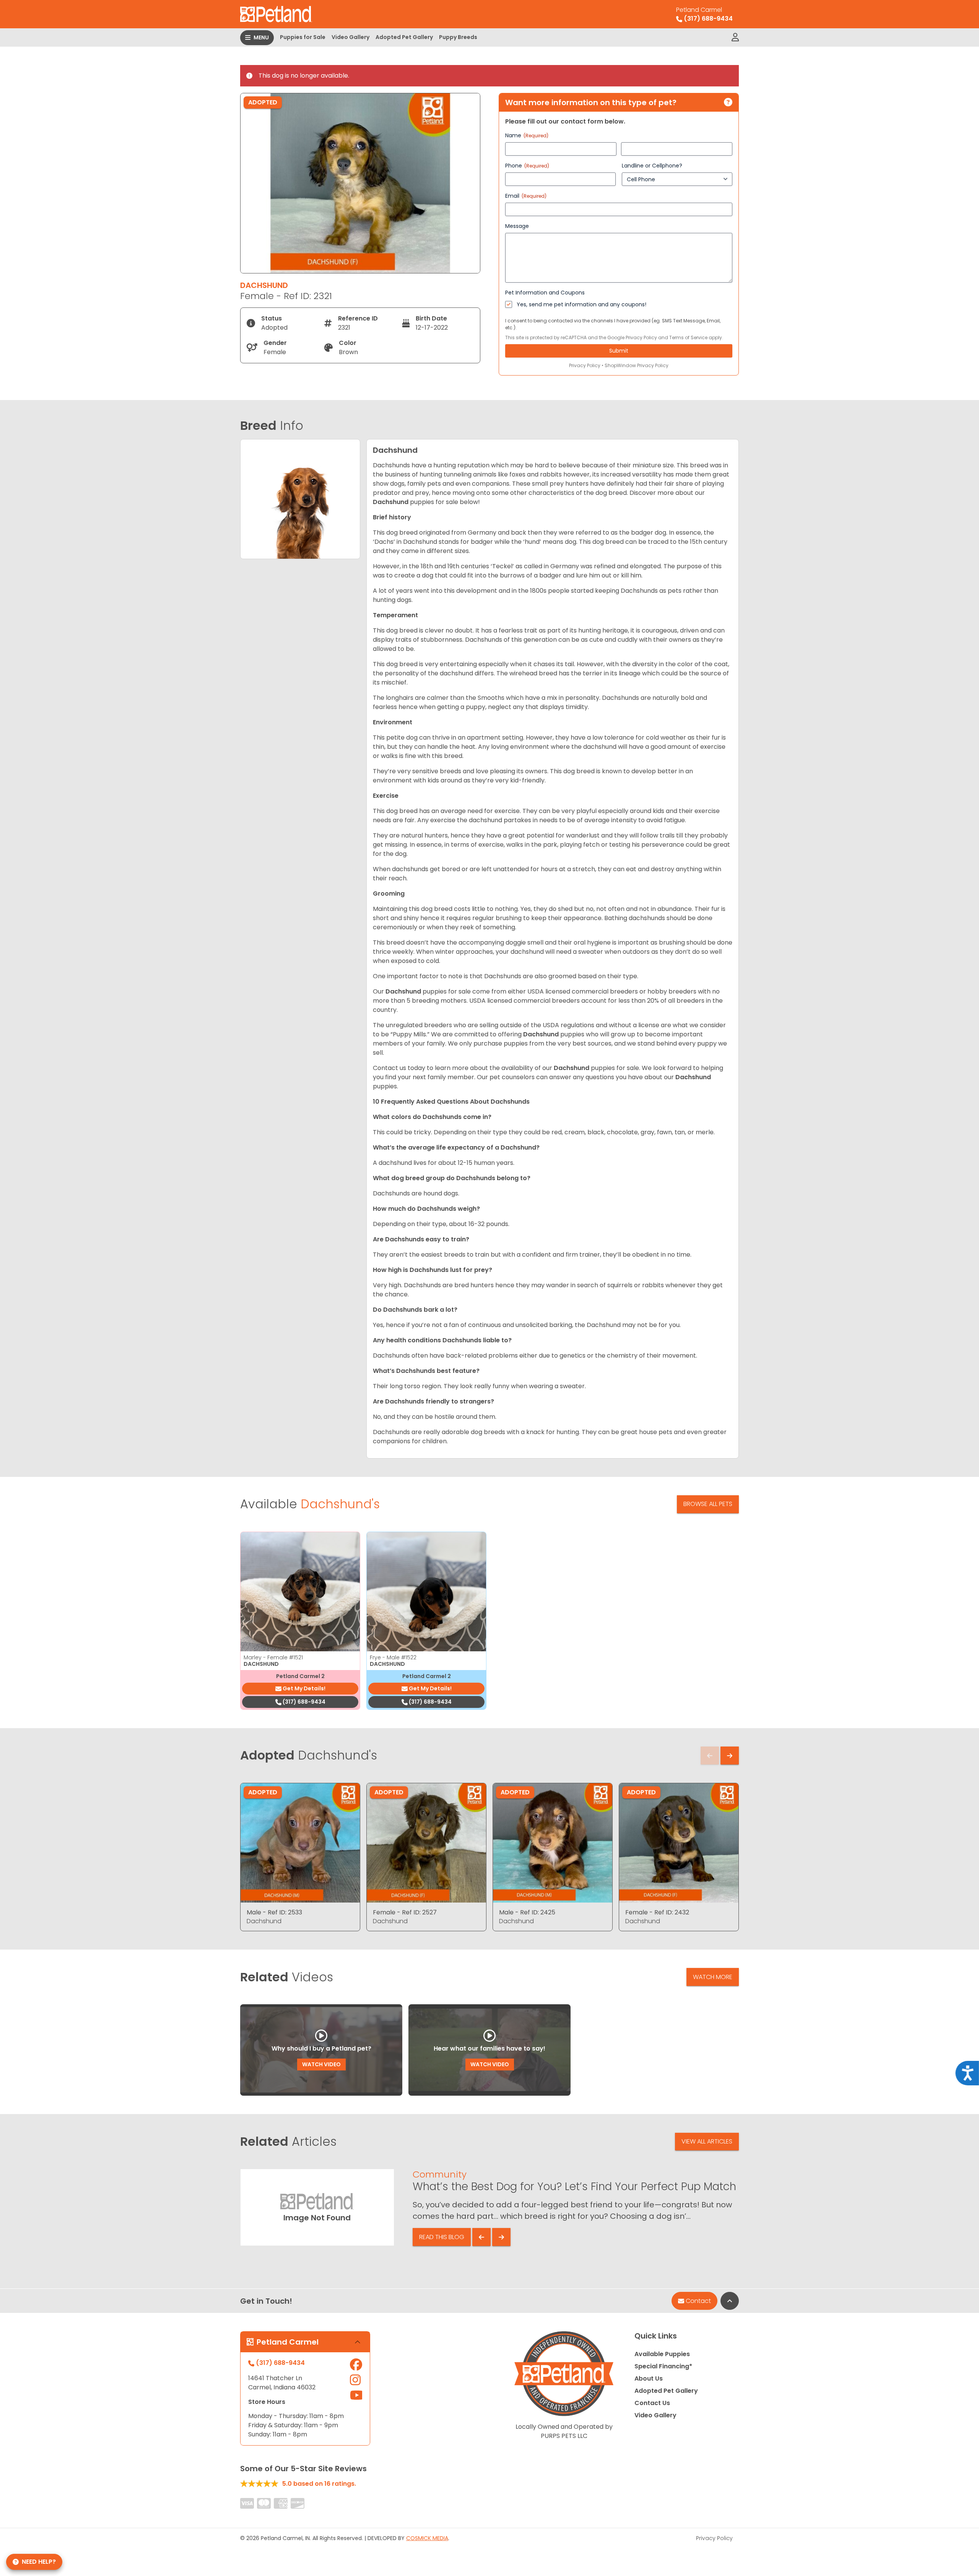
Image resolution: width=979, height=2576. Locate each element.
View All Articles (707, 2141)
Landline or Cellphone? (652, 166)
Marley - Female (273, 1657)
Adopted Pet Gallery (404, 37)
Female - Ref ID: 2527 (405, 1912)
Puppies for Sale (303, 37)
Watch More (713, 1977)
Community (440, 2174)
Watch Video (321, 2064)
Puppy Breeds (458, 37)
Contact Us (652, 2403)
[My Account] (735, 37)
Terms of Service (688, 337)
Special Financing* (663, 2366)
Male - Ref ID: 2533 (274, 1912)
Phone (527, 166)
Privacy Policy (641, 337)
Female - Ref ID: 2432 (657, 1912)
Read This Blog (442, 2237)
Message (517, 226)
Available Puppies (662, 2354)
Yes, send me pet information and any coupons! (581, 304)
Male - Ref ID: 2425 (527, 1912)
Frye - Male (393, 1657)
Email (526, 196)
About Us (649, 2378)
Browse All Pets (708, 1504)
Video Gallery (350, 37)
